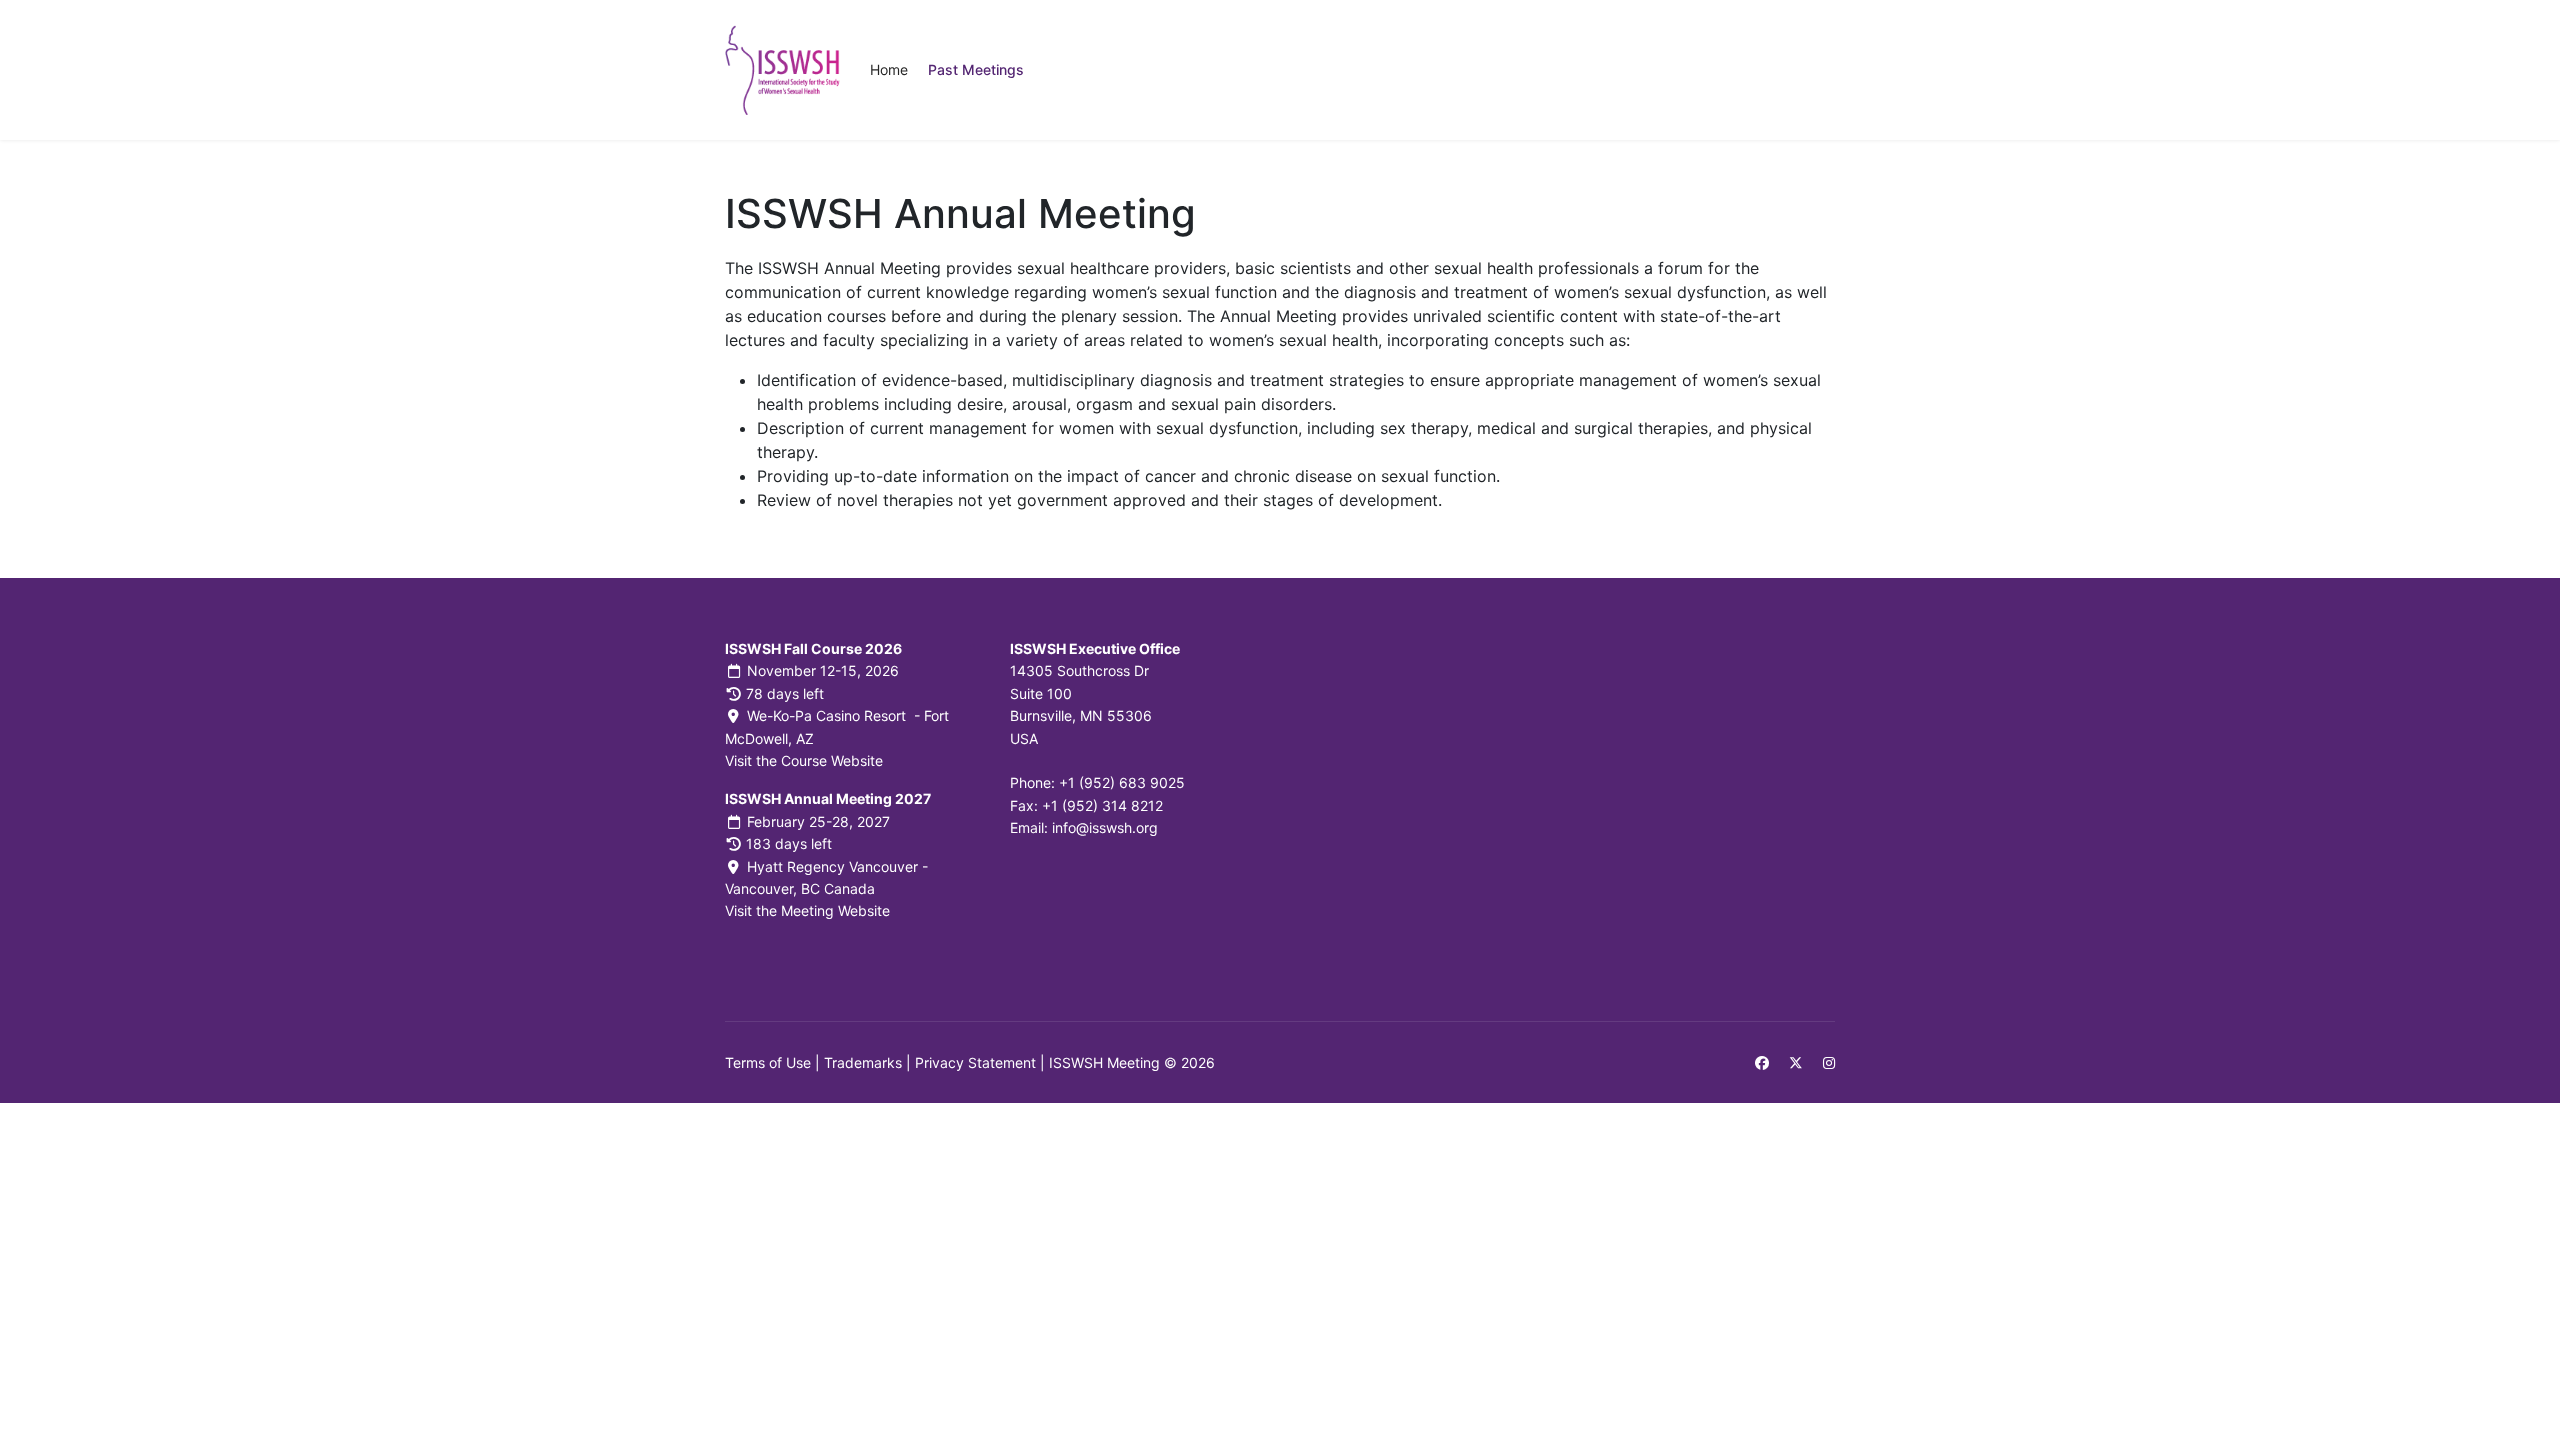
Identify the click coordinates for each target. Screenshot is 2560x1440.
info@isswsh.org (1105, 827)
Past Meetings (976, 69)
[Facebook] (1762, 1062)
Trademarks (863, 1062)
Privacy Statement (975, 1062)
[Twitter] (1796, 1062)
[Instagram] (1829, 1062)
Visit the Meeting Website (807, 910)
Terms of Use (768, 1062)
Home (889, 69)
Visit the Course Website (804, 760)
